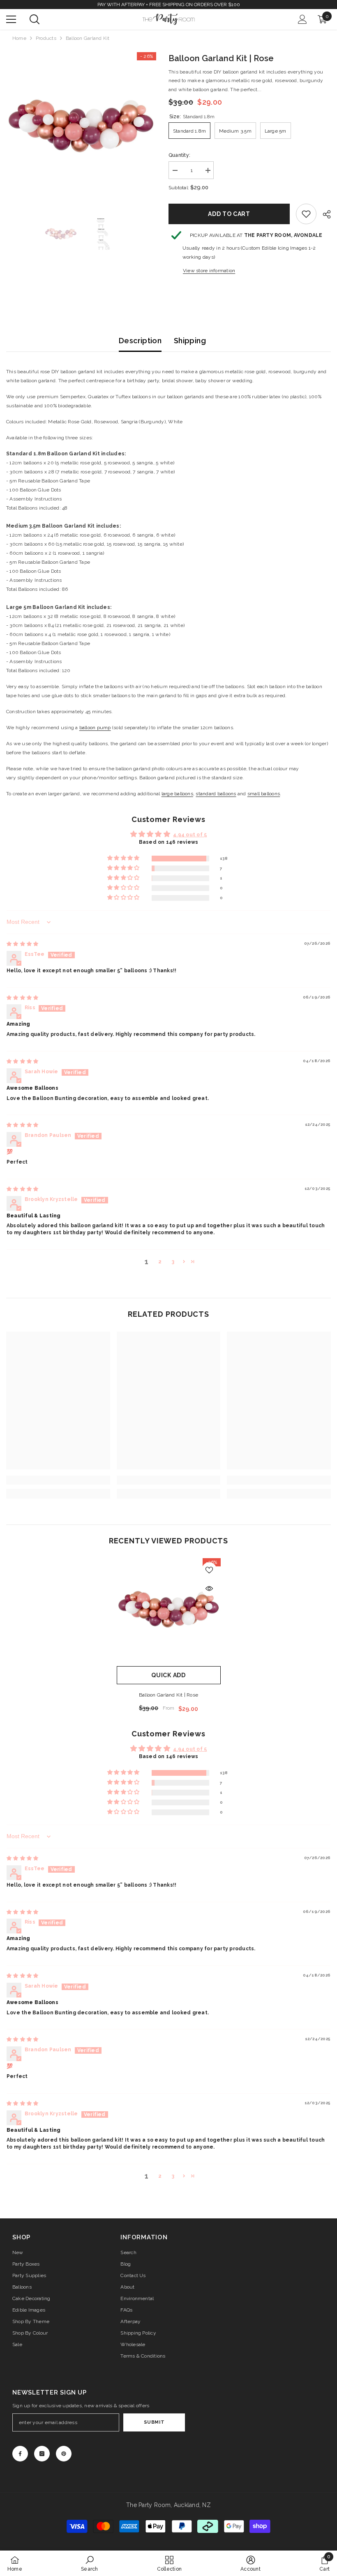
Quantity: (179, 155)
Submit (154, 2422)
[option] (81, 127)
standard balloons (216, 794)
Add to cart (229, 214)
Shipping (190, 341)
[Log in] (302, 19)
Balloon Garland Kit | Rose (168, 1695)
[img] (22, 944)
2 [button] (160, 1262)
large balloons (177, 794)
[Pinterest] (64, 2454)
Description (140, 341)
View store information (209, 271)
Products (46, 38)
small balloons (264, 794)
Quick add (168, 1675)
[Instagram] (42, 2454)
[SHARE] (324, 214)
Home (19, 38)
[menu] (11, 19)
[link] (306, 214)
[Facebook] (20, 2454)
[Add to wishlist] (209, 1570)
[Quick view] (209, 1589)
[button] (124, 858)
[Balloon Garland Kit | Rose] (169, 1610)
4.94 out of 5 (190, 835)
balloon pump (95, 728)
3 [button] (173, 1262)
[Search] (35, 19)
